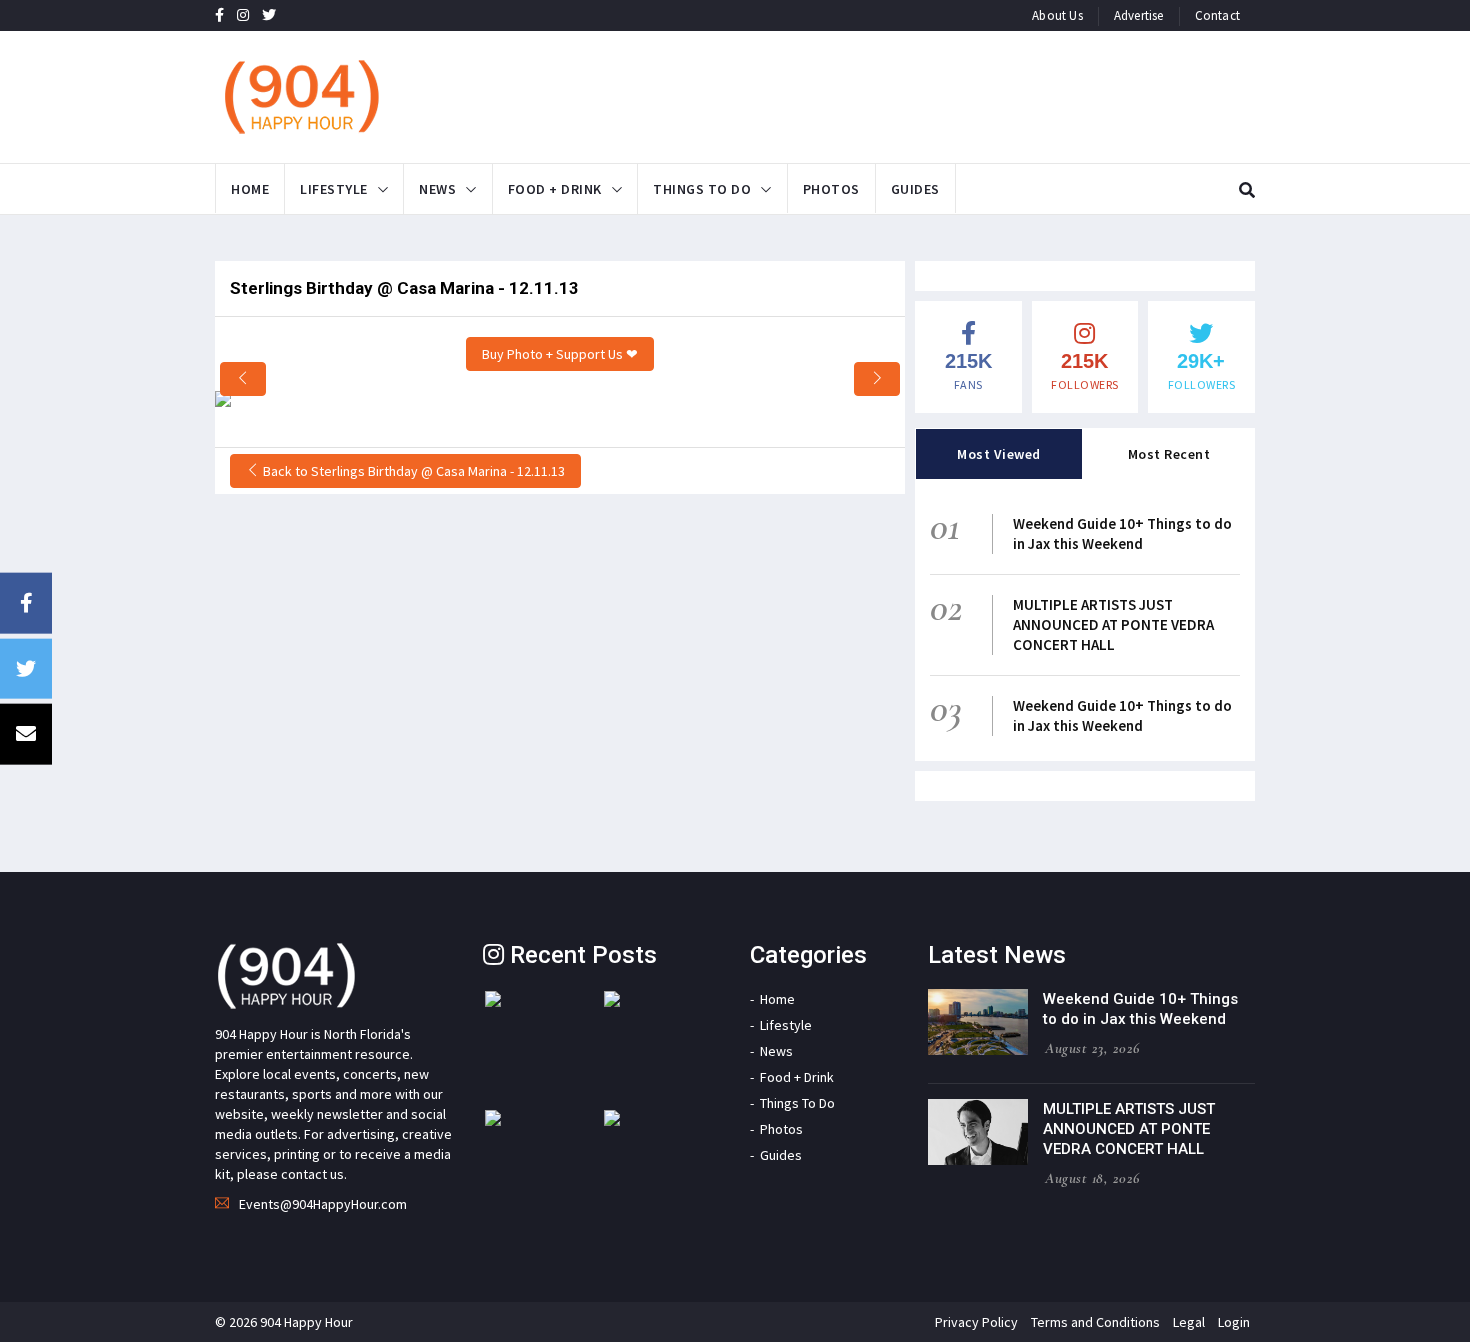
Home (250, 189)
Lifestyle (334, 189)
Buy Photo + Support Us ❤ (560, 354)
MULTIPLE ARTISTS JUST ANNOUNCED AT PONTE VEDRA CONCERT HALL (1113, 624)
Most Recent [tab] (1169, 454)
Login (1234, 1322)
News (437, 189)
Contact (1217, 15)
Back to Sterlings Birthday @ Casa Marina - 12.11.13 (412, 471)
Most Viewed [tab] (999, 454)
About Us (1057, 15)
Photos (831, 189)
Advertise (1139, 15)
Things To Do (702, 189)
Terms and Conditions (1095, 1322)
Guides (915, 189)
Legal (1189, 1322)
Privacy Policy (976, 1322)
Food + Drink (555, 189)
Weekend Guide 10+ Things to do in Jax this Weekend (1122, 533)
